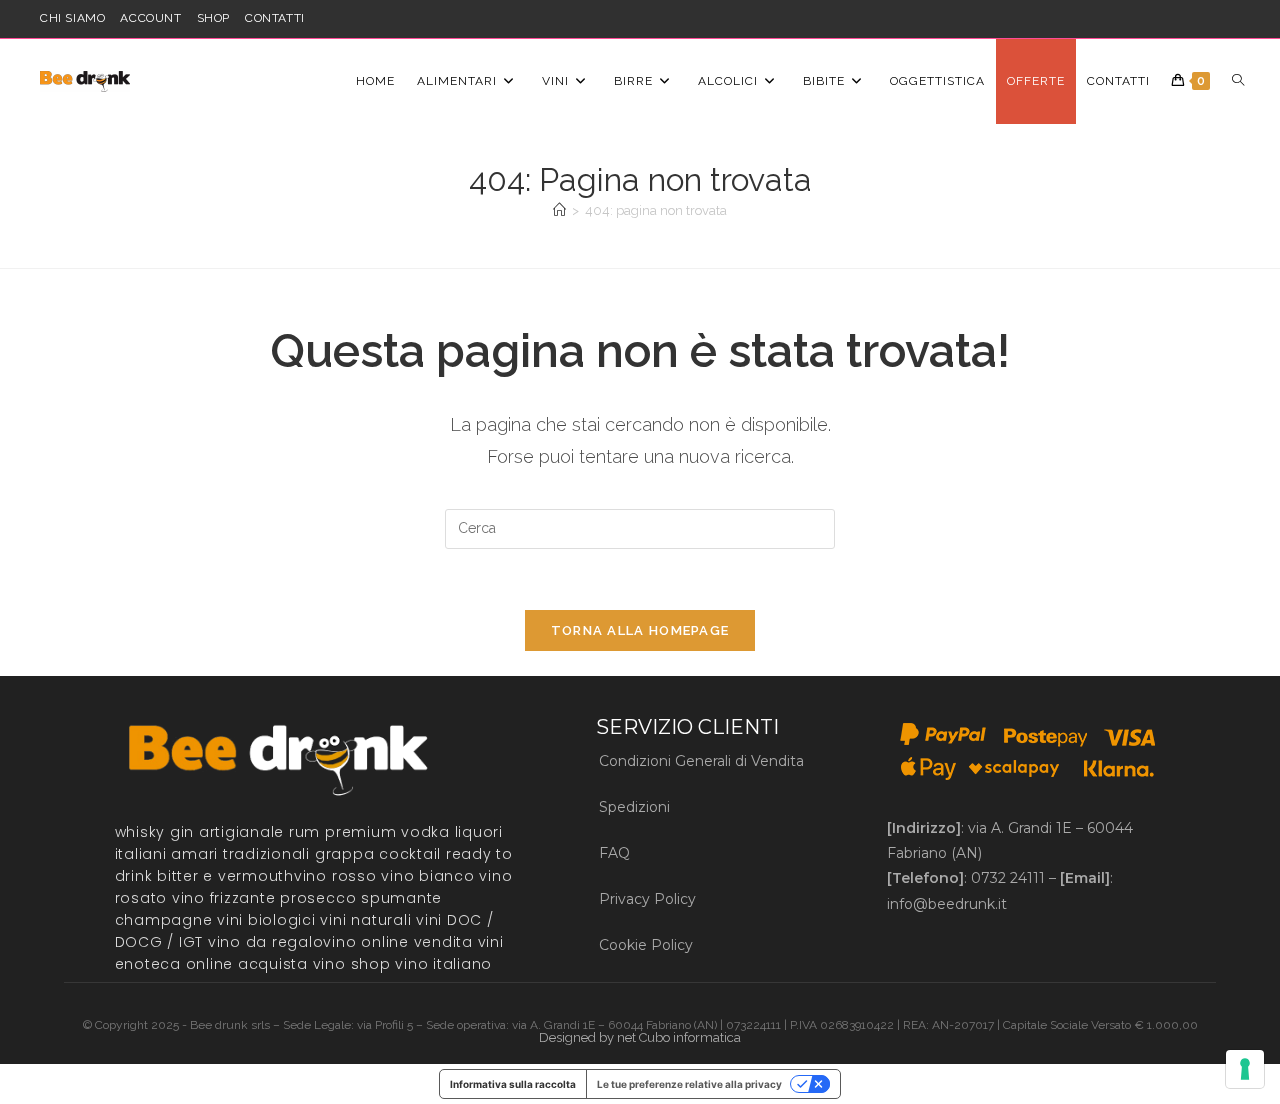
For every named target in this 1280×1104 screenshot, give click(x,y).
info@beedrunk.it (947, 904)
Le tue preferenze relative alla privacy (689, 1084)
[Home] (559, 210)
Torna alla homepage (640, 630)
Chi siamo (72, 18)
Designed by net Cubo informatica (640, 1037)
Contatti (275, 18)
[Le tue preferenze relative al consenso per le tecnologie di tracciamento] (1245, 1069)
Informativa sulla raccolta (513, 1084)
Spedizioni (634, 807)
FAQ (614, 853)
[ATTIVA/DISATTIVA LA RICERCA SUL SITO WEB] (1238, 81)
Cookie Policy (646, 945)
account (150, 18)
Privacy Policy (647, 899)
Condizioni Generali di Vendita (701, 761)
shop (213, 18)
